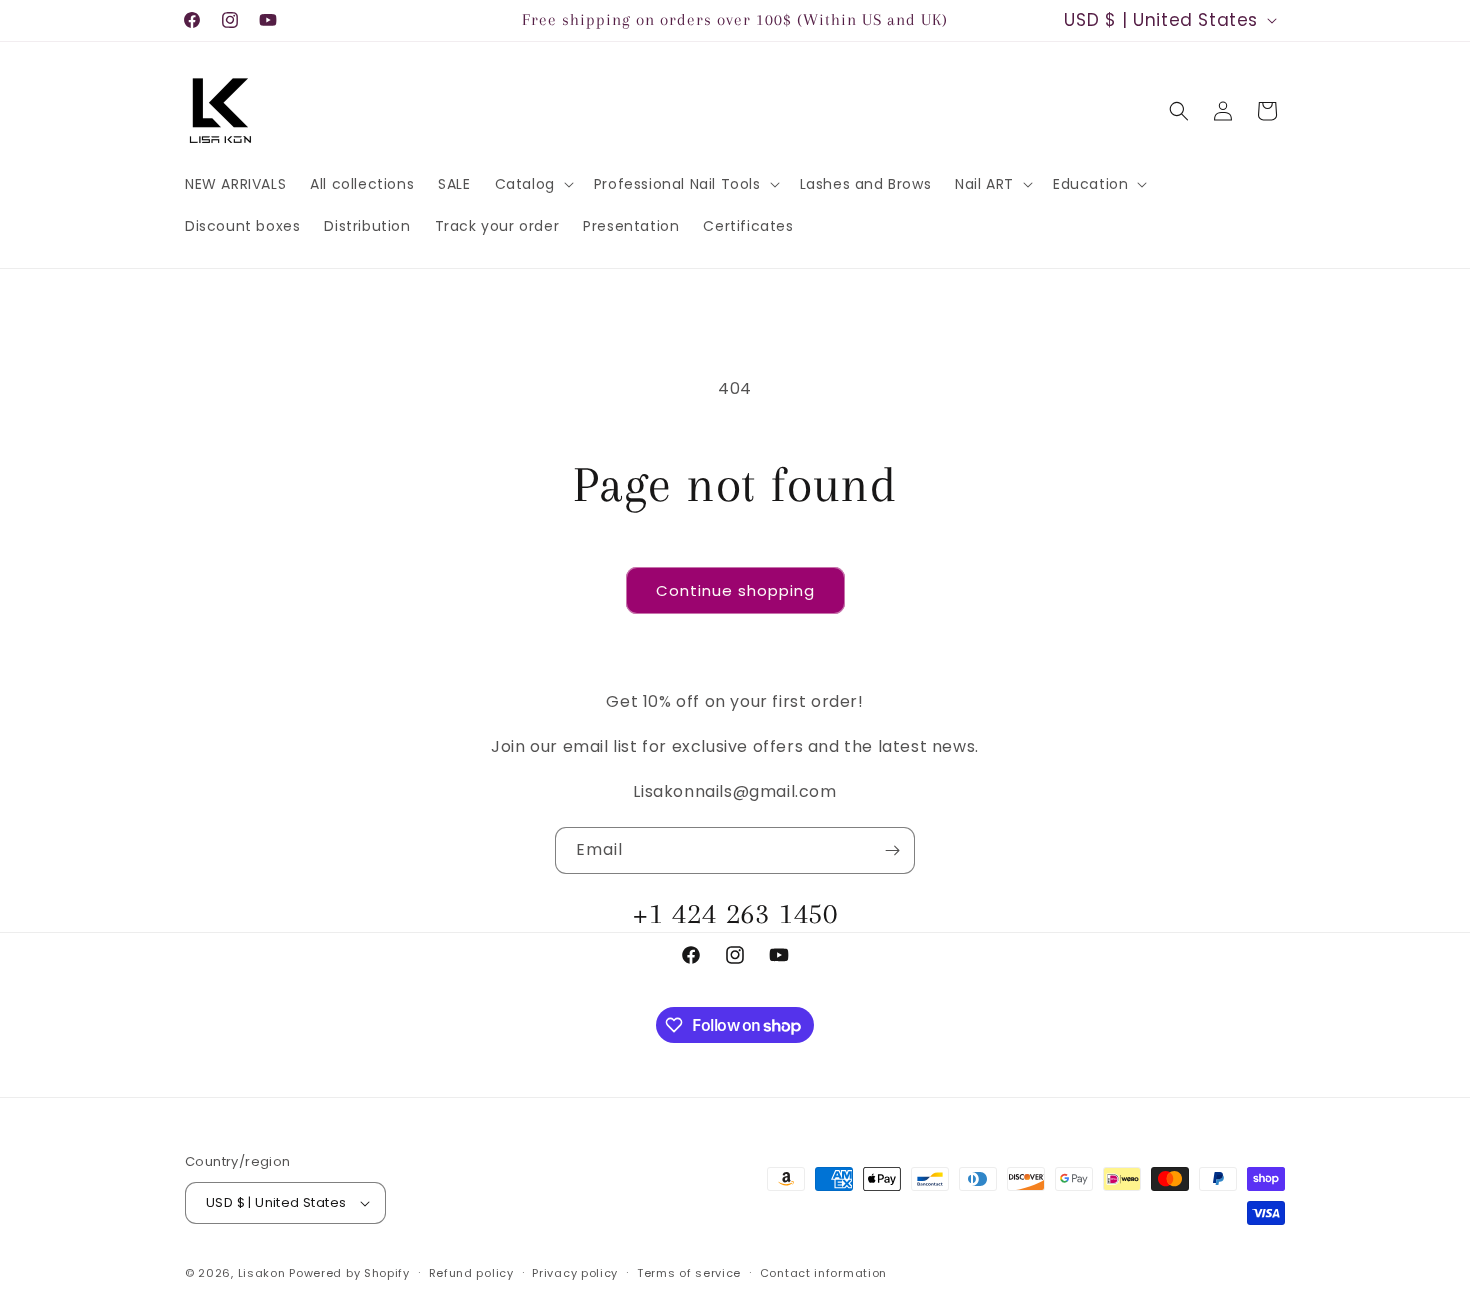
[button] (532, 184)
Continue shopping (735, 590)
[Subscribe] (892, 850)
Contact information (823, 1273)
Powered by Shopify (349, 1273)
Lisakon (262, 1273)
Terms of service (689, 1273)
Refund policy (471, 1273)
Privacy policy (575, 1273)
